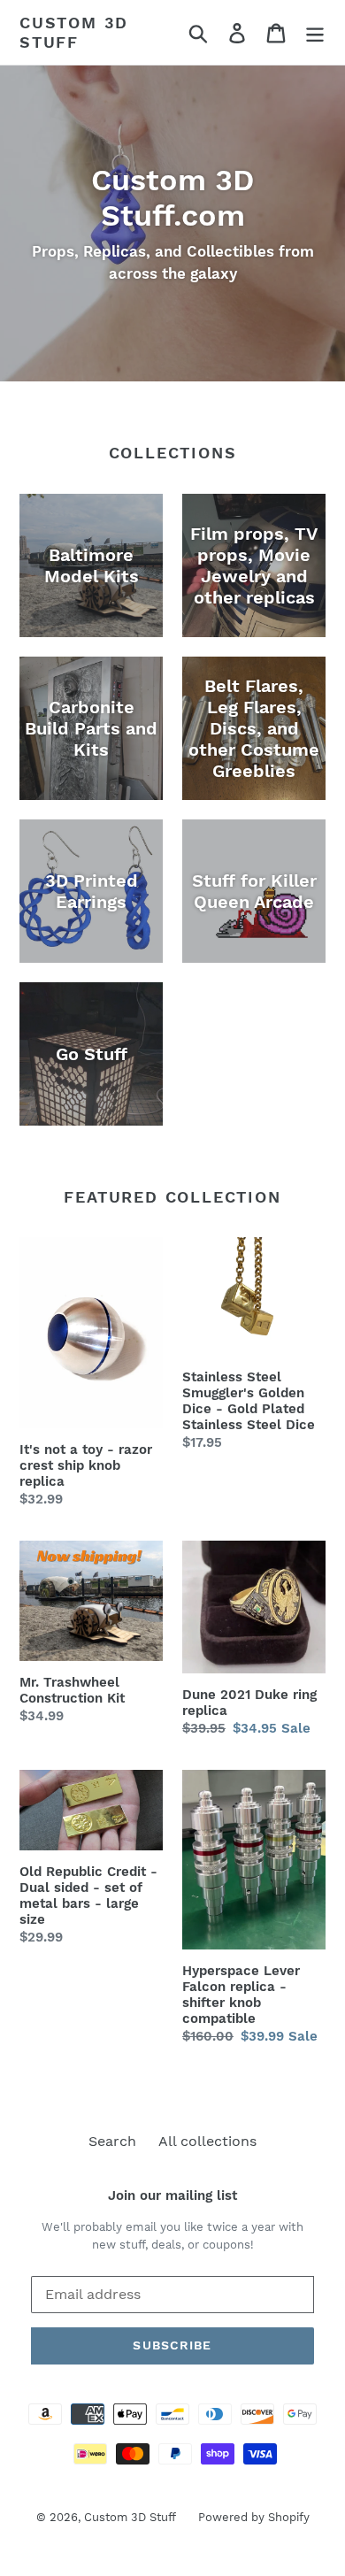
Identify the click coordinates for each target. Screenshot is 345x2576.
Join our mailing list (172, 2195)
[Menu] (315, 32)
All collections (207, 2141)
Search (112, 2141)
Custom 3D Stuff (74, 32)
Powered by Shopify (254, 2517)
